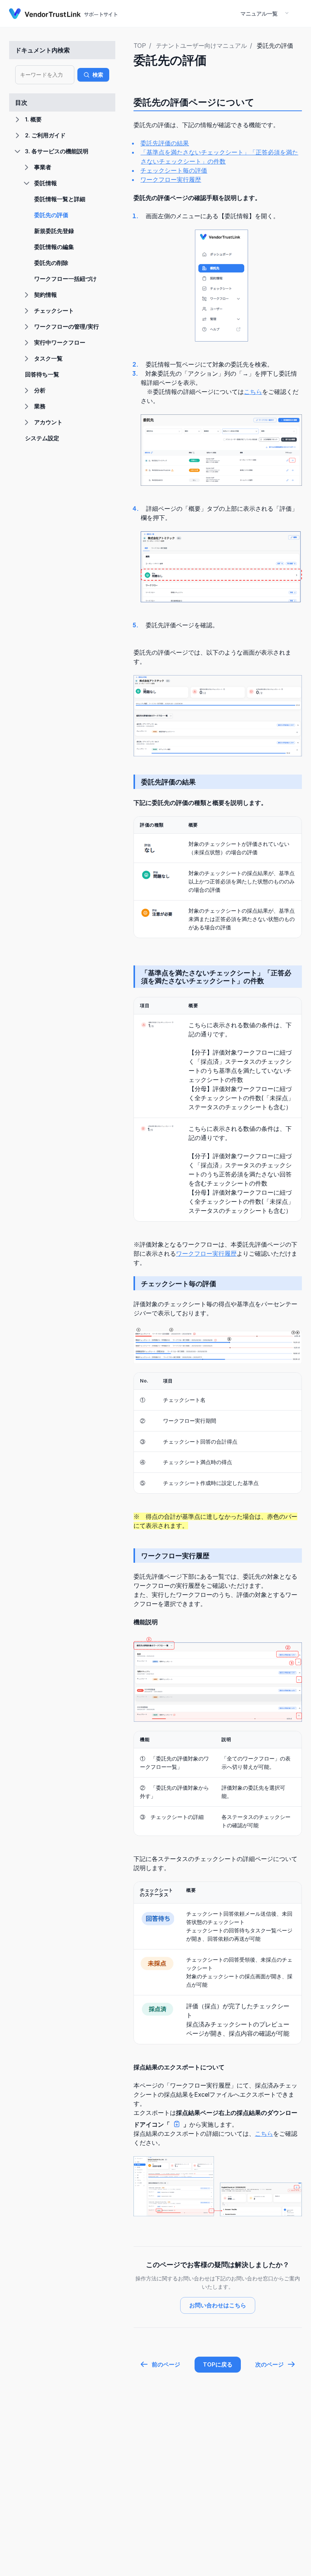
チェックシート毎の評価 (174, 170)
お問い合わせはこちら (218, 2305)
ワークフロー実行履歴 (171, 180)
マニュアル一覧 (259, 13)
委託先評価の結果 (165, 143)
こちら (253, 392)
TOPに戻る (218, 2364)
